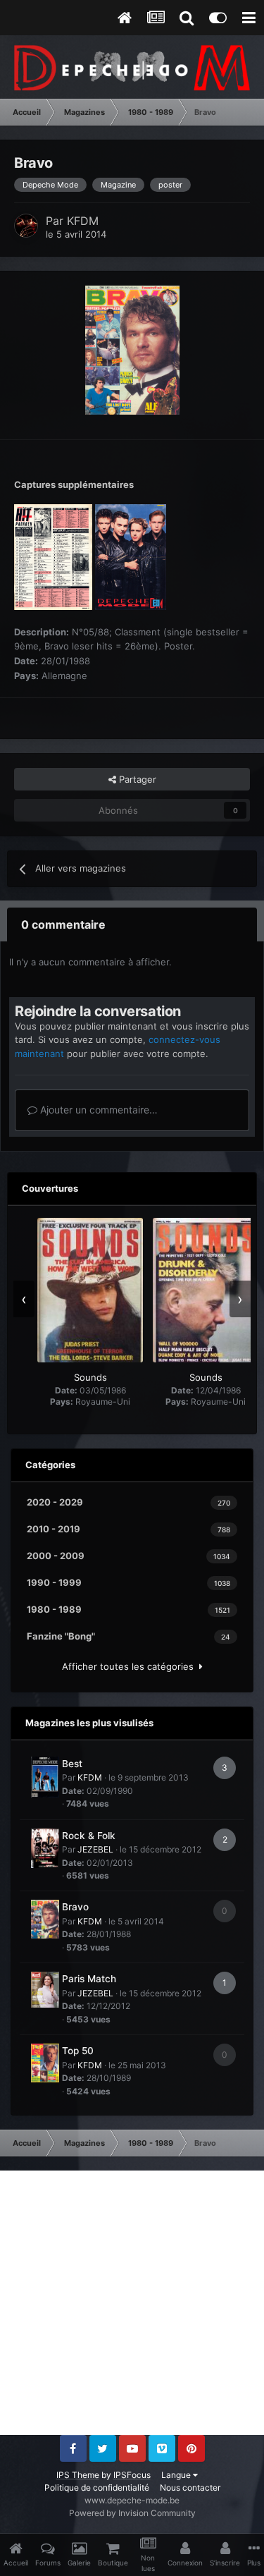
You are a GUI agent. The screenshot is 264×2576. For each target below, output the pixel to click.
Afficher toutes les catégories (131, 1666)
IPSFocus (132, 2475)
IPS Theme (78, 2475)
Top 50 (78, 2051)
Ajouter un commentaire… (98, 1110)
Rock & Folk (89, 1836)
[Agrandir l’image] (132, 349)
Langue (177, 2475)
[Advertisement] (132, 2303)
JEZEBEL (95, 1849)
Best (72, 1764)
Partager (136, 779)
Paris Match (89, 1979)
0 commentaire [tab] (63, 924)
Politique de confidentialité (97, 2488)
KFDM (83, 221)
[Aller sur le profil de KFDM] (26, 226)
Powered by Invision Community (132, 2513)
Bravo (75, 1907)
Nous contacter (190, 2488)
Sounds (90, 1377)
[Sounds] (90, 1290)
